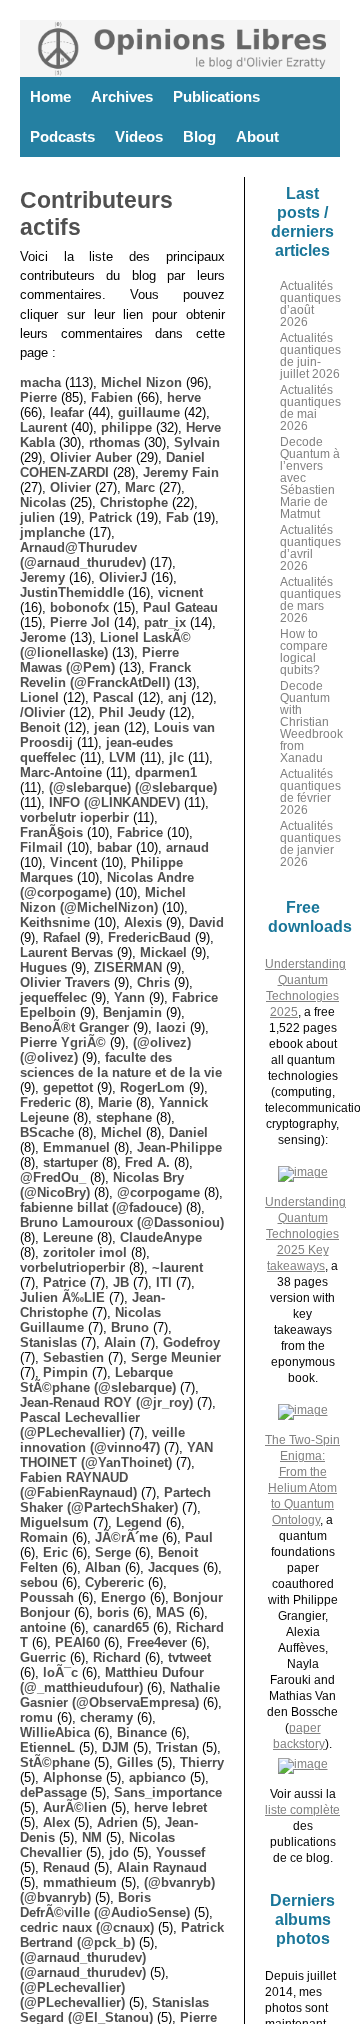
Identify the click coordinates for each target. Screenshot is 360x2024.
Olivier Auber (91, 457)
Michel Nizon (141, 382)
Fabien (112, 397)
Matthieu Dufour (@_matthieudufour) (112, 1680)
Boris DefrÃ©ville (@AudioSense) (105, 1905)
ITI (164, 1282)
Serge (113, 1552)
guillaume (149, 412)
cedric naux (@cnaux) (87, 1927)
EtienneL (47, 1747)
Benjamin (132, 1012)
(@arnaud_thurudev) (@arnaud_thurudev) (83, 1965)
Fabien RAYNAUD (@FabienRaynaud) (78, 1485)
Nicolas (43, 502)
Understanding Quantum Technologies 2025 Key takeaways (305, 1234)
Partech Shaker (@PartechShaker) (115, 1500)
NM (92, 1837)
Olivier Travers (65, 982)
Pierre (38, 397)
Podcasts (62, 136)
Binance (142, 1732)
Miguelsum (54, 1522)
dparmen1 (166, 772)
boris (113, 1612)
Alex (56, 1822)
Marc (140, 487)
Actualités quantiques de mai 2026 (310, 408)
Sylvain (197, 442)
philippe (126, 427)
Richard (117, 1657)
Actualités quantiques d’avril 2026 (310, 548)
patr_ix (165, 622)
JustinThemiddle (72, 592)
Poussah (47, 1597)
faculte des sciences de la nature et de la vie (121, 1065)
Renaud (66, 1867)
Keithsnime (55, 922)
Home (50, 96)
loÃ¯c (60, 1672)
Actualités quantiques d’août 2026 (310, 304)
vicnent (180, 592)
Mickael (163, 952)
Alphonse (72, 1777)
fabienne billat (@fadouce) (101, 1207)
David (206, 922)
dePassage (53, 1792)
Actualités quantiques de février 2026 (310, 792)
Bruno (130, 1327)
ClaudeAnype (161, 1237)
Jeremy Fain (181, 472)
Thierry (202, 1762)
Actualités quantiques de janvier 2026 (310, 844)
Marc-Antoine (61, 772)
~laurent (177, 1267)
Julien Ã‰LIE (62, 1297)
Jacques (173, 1567)
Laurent (43, 427)
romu (36, 1717)
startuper (70, 1162)
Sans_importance (168, 1792)
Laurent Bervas (66, 952)
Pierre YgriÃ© (63, 1042)
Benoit (40, 727)
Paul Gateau (180, 607)
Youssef (180, 1852)
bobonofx (79, 607)
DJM (115, 1747)
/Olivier (42, 712)
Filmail (41, 847)
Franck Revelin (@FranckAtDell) (105, 675)
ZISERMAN (128, 967)
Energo (123, 1597)
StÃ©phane (55, 1762)
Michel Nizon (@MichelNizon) (103, 900)
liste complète (302, 1810)
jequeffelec (53, 997)
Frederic (45, 1102)
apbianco (157, 1777)
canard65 (121, 1627)
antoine (43, 1627)
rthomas (114, 442)
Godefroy (191, 1342)
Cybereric (114, 1582)
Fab (177, 517)
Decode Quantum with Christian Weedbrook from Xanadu (311, 722)
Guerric (43, 1657)
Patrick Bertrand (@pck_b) (122, 1935)
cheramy (106, 1717)
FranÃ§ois (51, 832)
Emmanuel (76, 1147)
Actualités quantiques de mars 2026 (310, 600)
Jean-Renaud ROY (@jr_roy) (106, 1402)
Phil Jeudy (132, 712)
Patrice (64, 1282)
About (257, 136)
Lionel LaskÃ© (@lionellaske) (105, 645)
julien (37, 517)
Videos (139, 136)
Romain (44, 1537)
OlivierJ (123, 577)
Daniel (188, 1132)
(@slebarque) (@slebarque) (133, 787)
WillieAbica (55, 1732)
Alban (103, 1567)
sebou (39, 1582)
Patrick (110, 517)
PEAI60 (77, 1642)
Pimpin (65, 1372)
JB (121, 1282)
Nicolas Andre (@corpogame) (107, 885)
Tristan (177, 1747)
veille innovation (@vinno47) (102, 1440)
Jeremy (42, 577)
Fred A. (147, 1162)
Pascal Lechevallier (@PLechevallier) (80, 1425)
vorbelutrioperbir (72, 1267)
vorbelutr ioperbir (74, 817)
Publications (216, 96)
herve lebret (170, 1807)
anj (177, 697)
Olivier (70, 487)
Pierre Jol (80, 622)
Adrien (117, 1822)
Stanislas (48, 1342)
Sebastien (73, 1357)
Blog (199, 136)
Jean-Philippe (179, 1147)
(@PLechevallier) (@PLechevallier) (72, 1995)
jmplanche (52, 532)
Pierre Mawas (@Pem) (99, 660)
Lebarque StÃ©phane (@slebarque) (98, 1380)
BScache (47, 1132)
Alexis (143, 922)
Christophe (134, 502)
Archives (122, 96)
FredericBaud (149, 937)
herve (184, 397)
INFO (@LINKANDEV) (114, 802)
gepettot (68, 1087)
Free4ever (157, 1642)
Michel (121, 1132)
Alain (120, 1342)
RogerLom (152, 1087)
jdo (119, 1852)
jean (107, 727)
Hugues (43, 967)
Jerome (43, 637)
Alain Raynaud (162, 1867)
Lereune (68, 1237)
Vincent (73, 862)
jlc (176, 757)
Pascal (113, 697)
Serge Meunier (176, 1357)
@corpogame (158, 1192)
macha (40, 382)
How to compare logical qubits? (304, 652)
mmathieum (80, 1882)
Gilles (135, 1762)
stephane (124, 1117)
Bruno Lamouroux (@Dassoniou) (122, 1222)
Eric (55, 1552)
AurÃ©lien (75, 1807)
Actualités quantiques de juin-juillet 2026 (310, 356)
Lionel (39, 697)
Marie (115, 1102)
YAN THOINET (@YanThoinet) (116, 1455)
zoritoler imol (85, 1252)
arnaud (187, 847)
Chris (153, 982)
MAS (170, 1612)
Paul (199, 1537)
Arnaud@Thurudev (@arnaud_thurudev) (83, 555)
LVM (122, 757)
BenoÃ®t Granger (74, 1027)
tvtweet (189, 1657)
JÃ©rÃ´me (126, 1537)
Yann (129, 997)
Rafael (62, 937)
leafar (67, 412)
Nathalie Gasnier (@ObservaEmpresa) (120, 1695)
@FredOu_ (53, 1177)
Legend (139, 1522)
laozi (171, 1027)
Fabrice (140, 832)
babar (114, 847)
